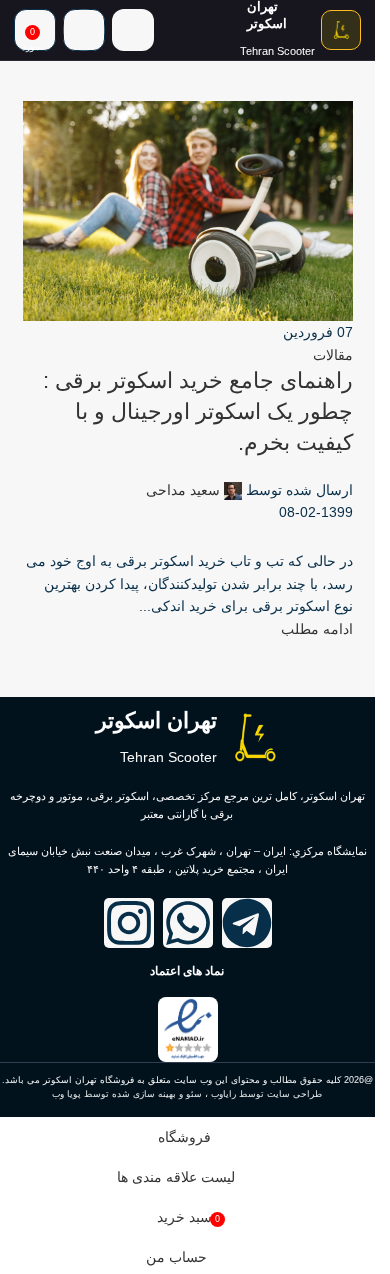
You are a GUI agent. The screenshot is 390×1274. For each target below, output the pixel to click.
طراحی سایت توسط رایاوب (266, 1094)
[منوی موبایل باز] (133, 30)
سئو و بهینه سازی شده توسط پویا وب (127, 1094)
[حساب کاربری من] (84, 30)
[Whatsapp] (188, 923)
